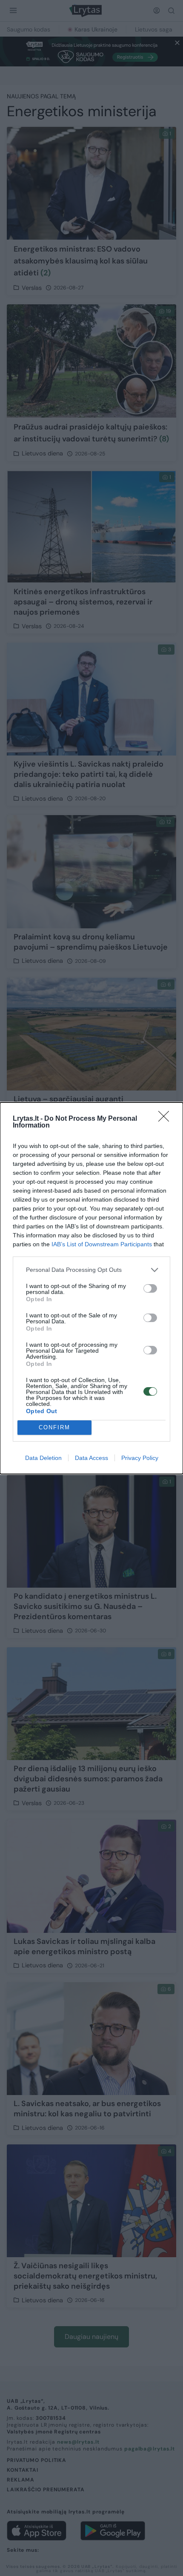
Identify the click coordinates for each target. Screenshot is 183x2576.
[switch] (150, 1288)
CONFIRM (54, 1427)
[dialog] (91, 1288)
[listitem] (91, 1270)
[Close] (166, 1119)
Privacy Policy (140, 1458)
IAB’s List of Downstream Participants (102, 1244)
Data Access (91, 1458)
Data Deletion (43, 1458)
